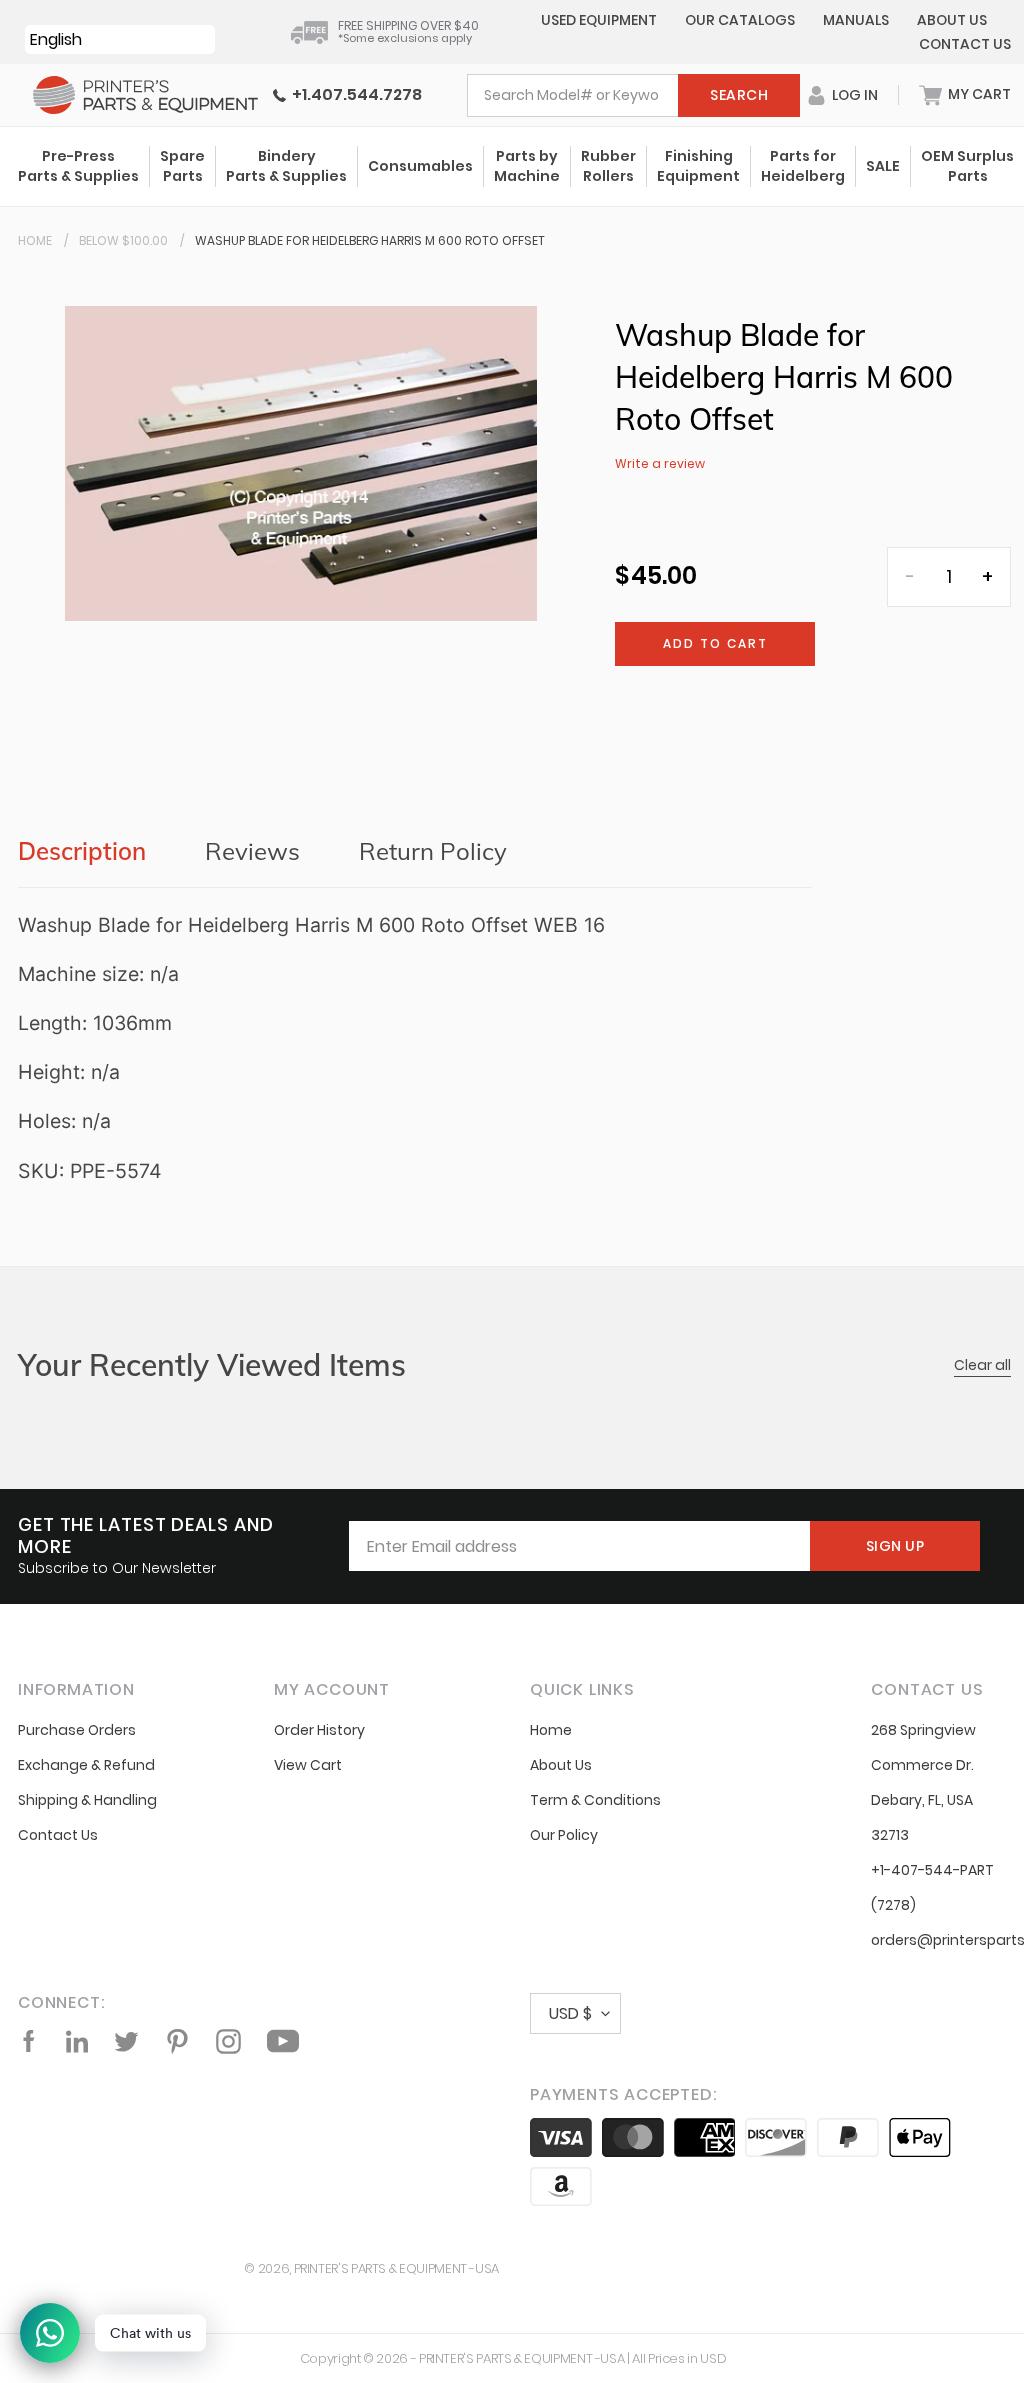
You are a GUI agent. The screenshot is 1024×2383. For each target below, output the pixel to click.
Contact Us (965, 44)
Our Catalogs (740, 20)
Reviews (252, 851)
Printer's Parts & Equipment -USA (396, 2268)
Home (35, 240)
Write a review (660, 463)
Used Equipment (599, 20)
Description (82, 851)
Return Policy (433, 851)
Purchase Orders (77, 1730)
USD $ (570, 2013)
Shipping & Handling (87, 1800)
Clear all (982, 1365)
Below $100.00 (123, 240)
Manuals (856, 20)
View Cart (308, 1765)
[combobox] (633, 95)
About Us (952, 20)
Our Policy (564, 1835)
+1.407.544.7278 (354, 94)
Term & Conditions (595, 1800)
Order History (319, 1730)
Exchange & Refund (86, 1765)
